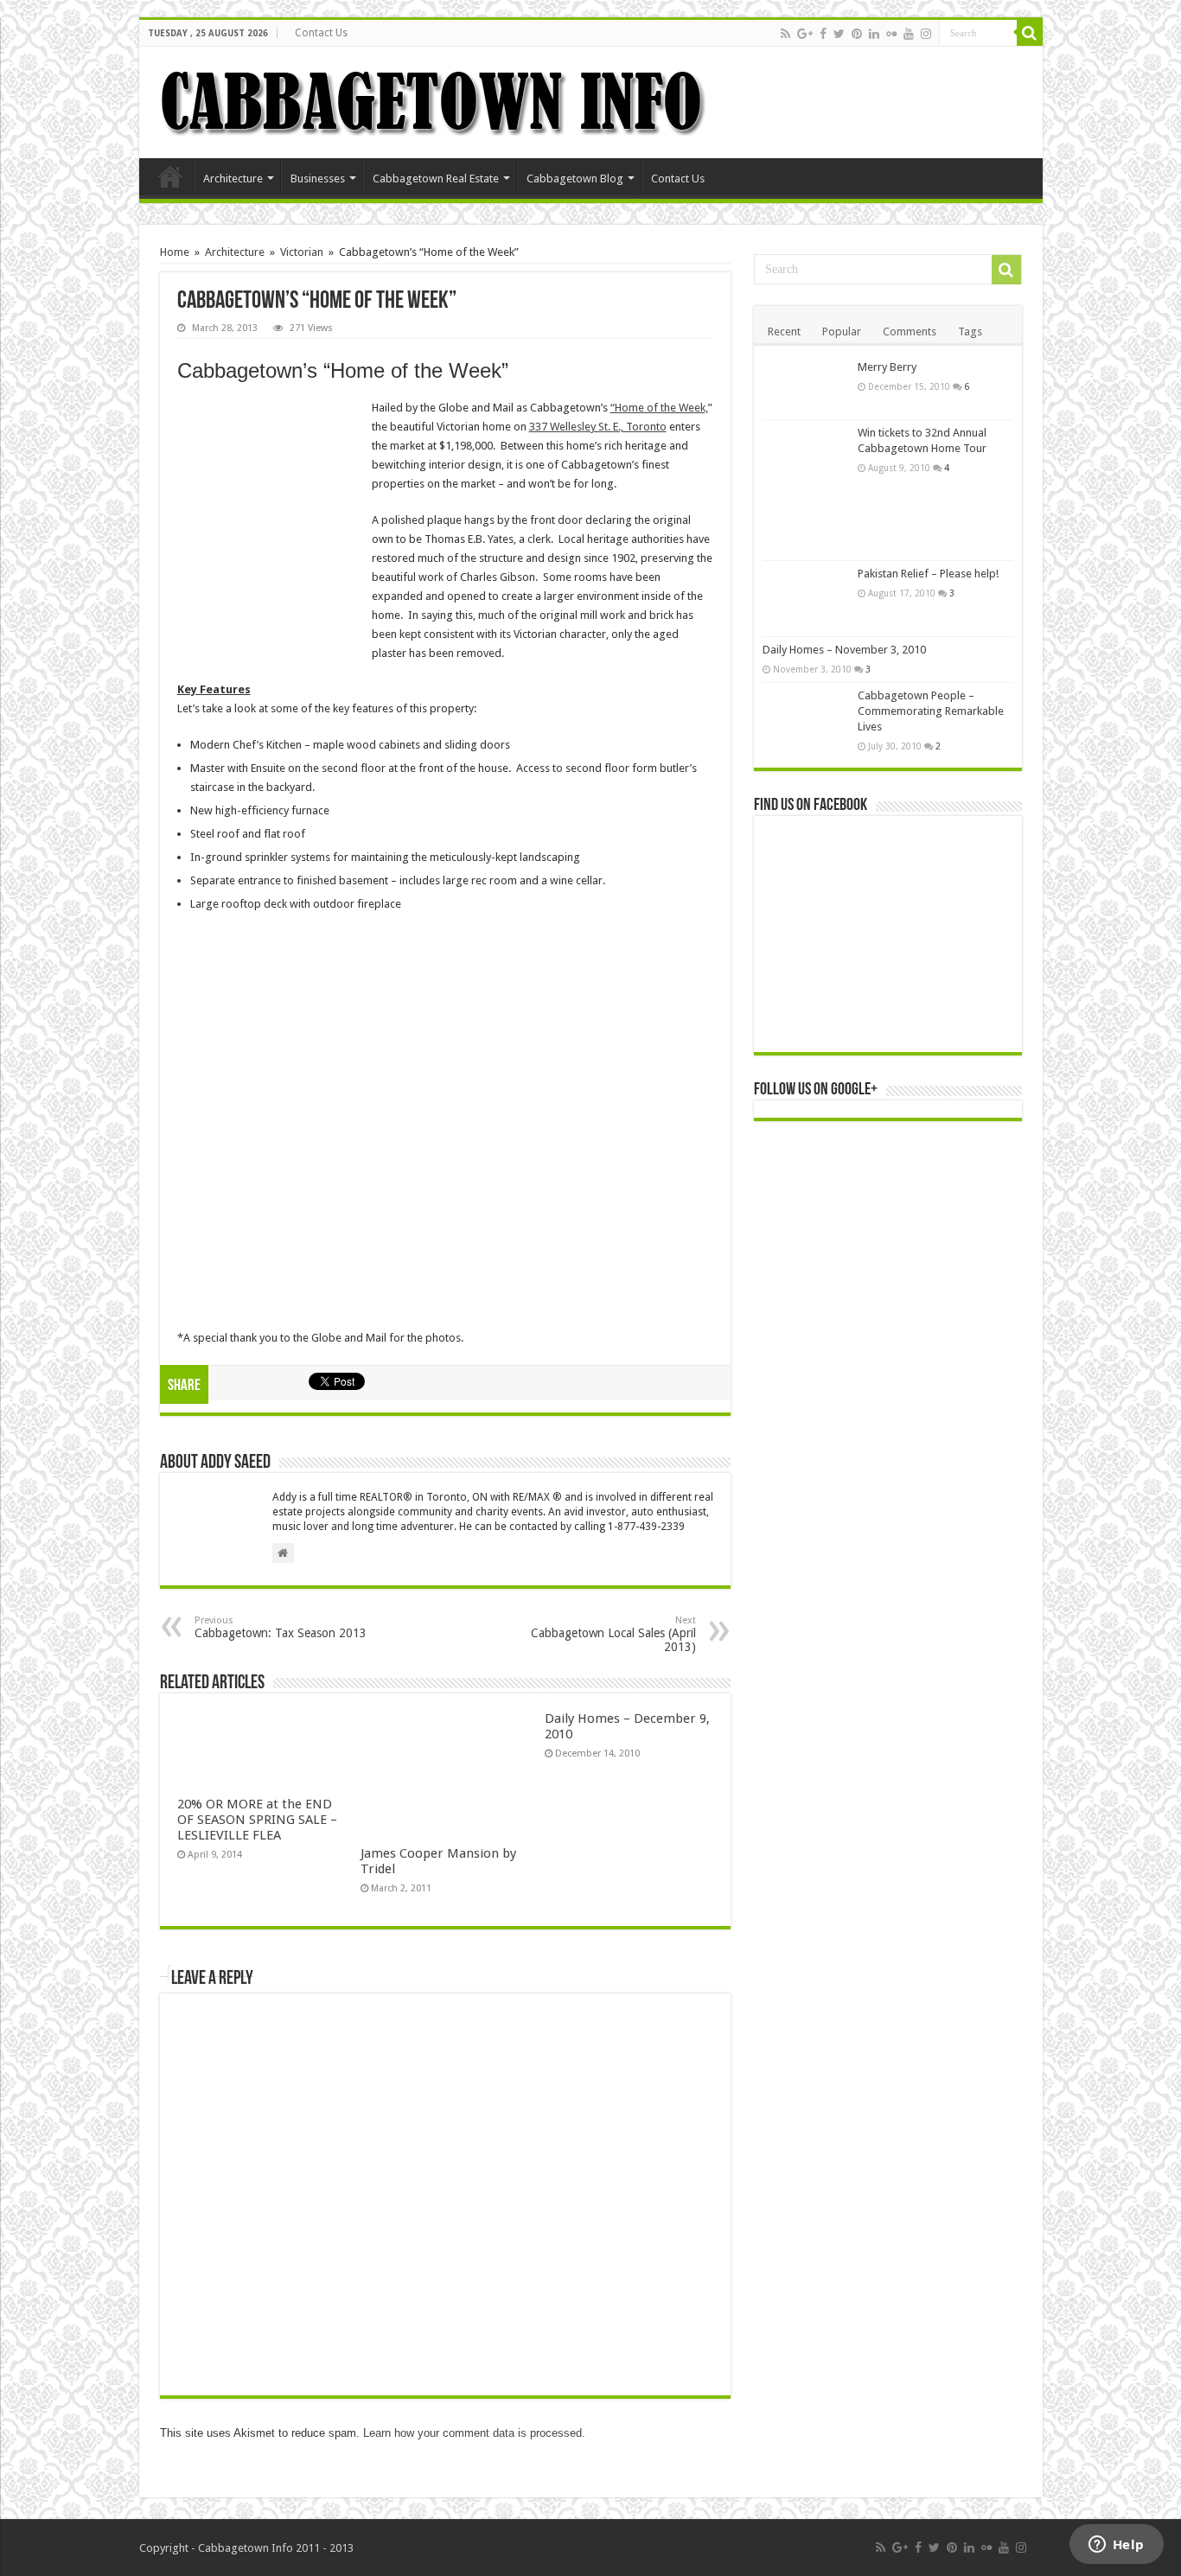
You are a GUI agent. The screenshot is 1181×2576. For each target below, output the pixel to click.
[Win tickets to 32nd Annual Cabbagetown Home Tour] (806, 490)
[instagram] (926, 34)
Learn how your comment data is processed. (474, 2433)
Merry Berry (887, 367)
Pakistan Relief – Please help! (928, 574)
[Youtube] (909, 34)
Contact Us (321, 33)
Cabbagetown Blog (575, 179)
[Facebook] (823, 34)
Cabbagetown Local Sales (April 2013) (613, 1634)
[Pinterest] (857, 34)
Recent (784, 332)
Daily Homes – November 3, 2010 (844, 650)
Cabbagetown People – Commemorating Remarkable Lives (931, 711)
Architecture (233, 179)
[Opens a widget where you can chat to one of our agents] (1116, 2546)
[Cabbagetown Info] (433, 99)
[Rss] (785, 34)
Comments (910, 332)
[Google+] (805, 34)
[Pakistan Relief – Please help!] (806, 599)
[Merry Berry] (806, 387)
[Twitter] (839, 34)
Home (170, 176)
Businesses (318, 179)
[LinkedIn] (874, 34)
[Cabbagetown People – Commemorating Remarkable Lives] (806, 712)
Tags (970, 332)
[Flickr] (891, 34)
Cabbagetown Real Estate (436, 179)
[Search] (1030, 33)
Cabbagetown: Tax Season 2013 (281, 1627)
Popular (842, 332)
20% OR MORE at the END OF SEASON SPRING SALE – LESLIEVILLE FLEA (257, 1820)
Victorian (302, 252)
